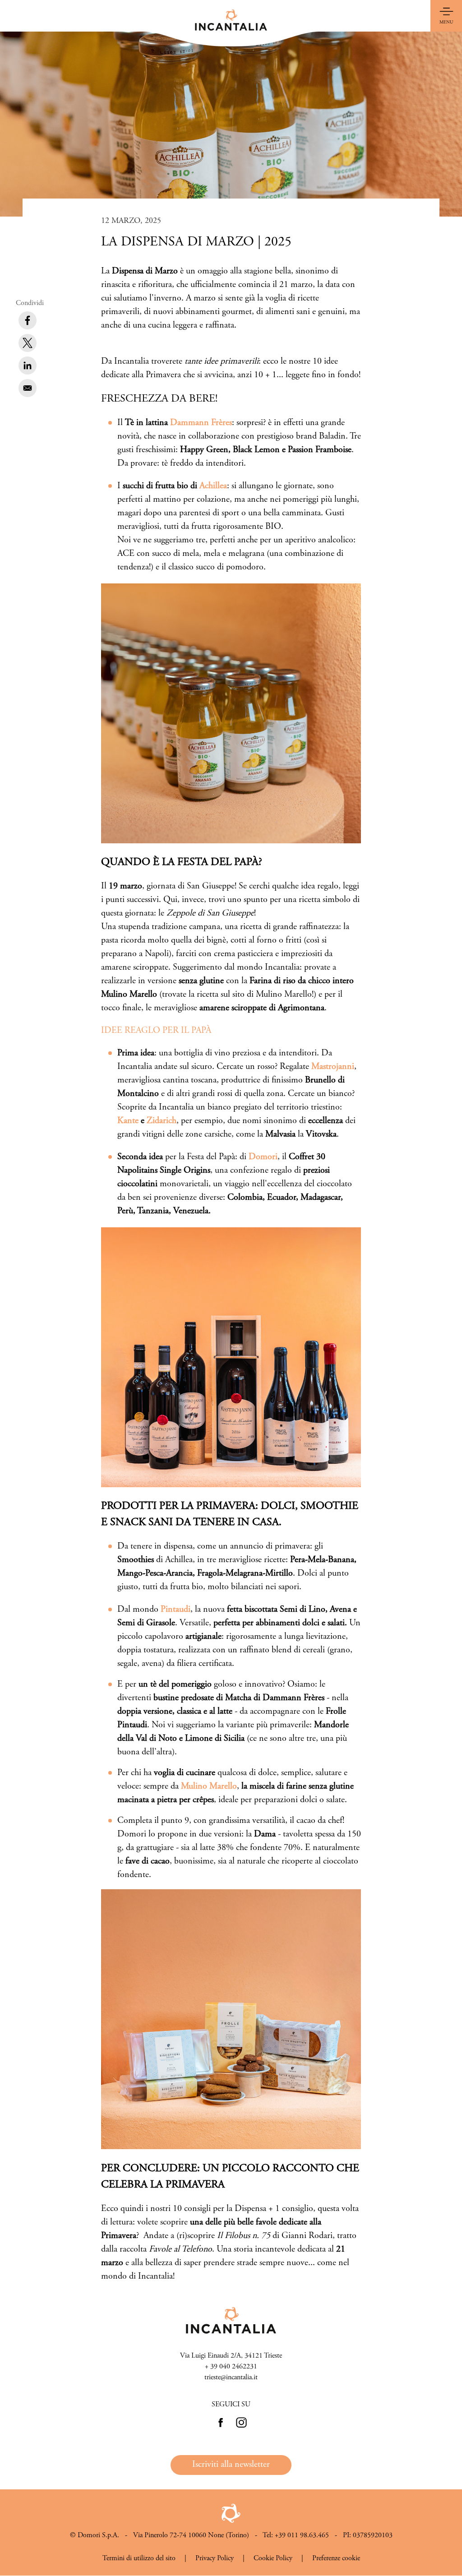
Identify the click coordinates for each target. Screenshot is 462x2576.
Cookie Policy (273, 2558)
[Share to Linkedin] (28, 365)
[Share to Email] (28, 388)
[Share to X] (28, 343)
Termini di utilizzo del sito (139, 2558)
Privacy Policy (215, 2558)
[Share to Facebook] (28, 320)
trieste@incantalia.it (231, 2377)
